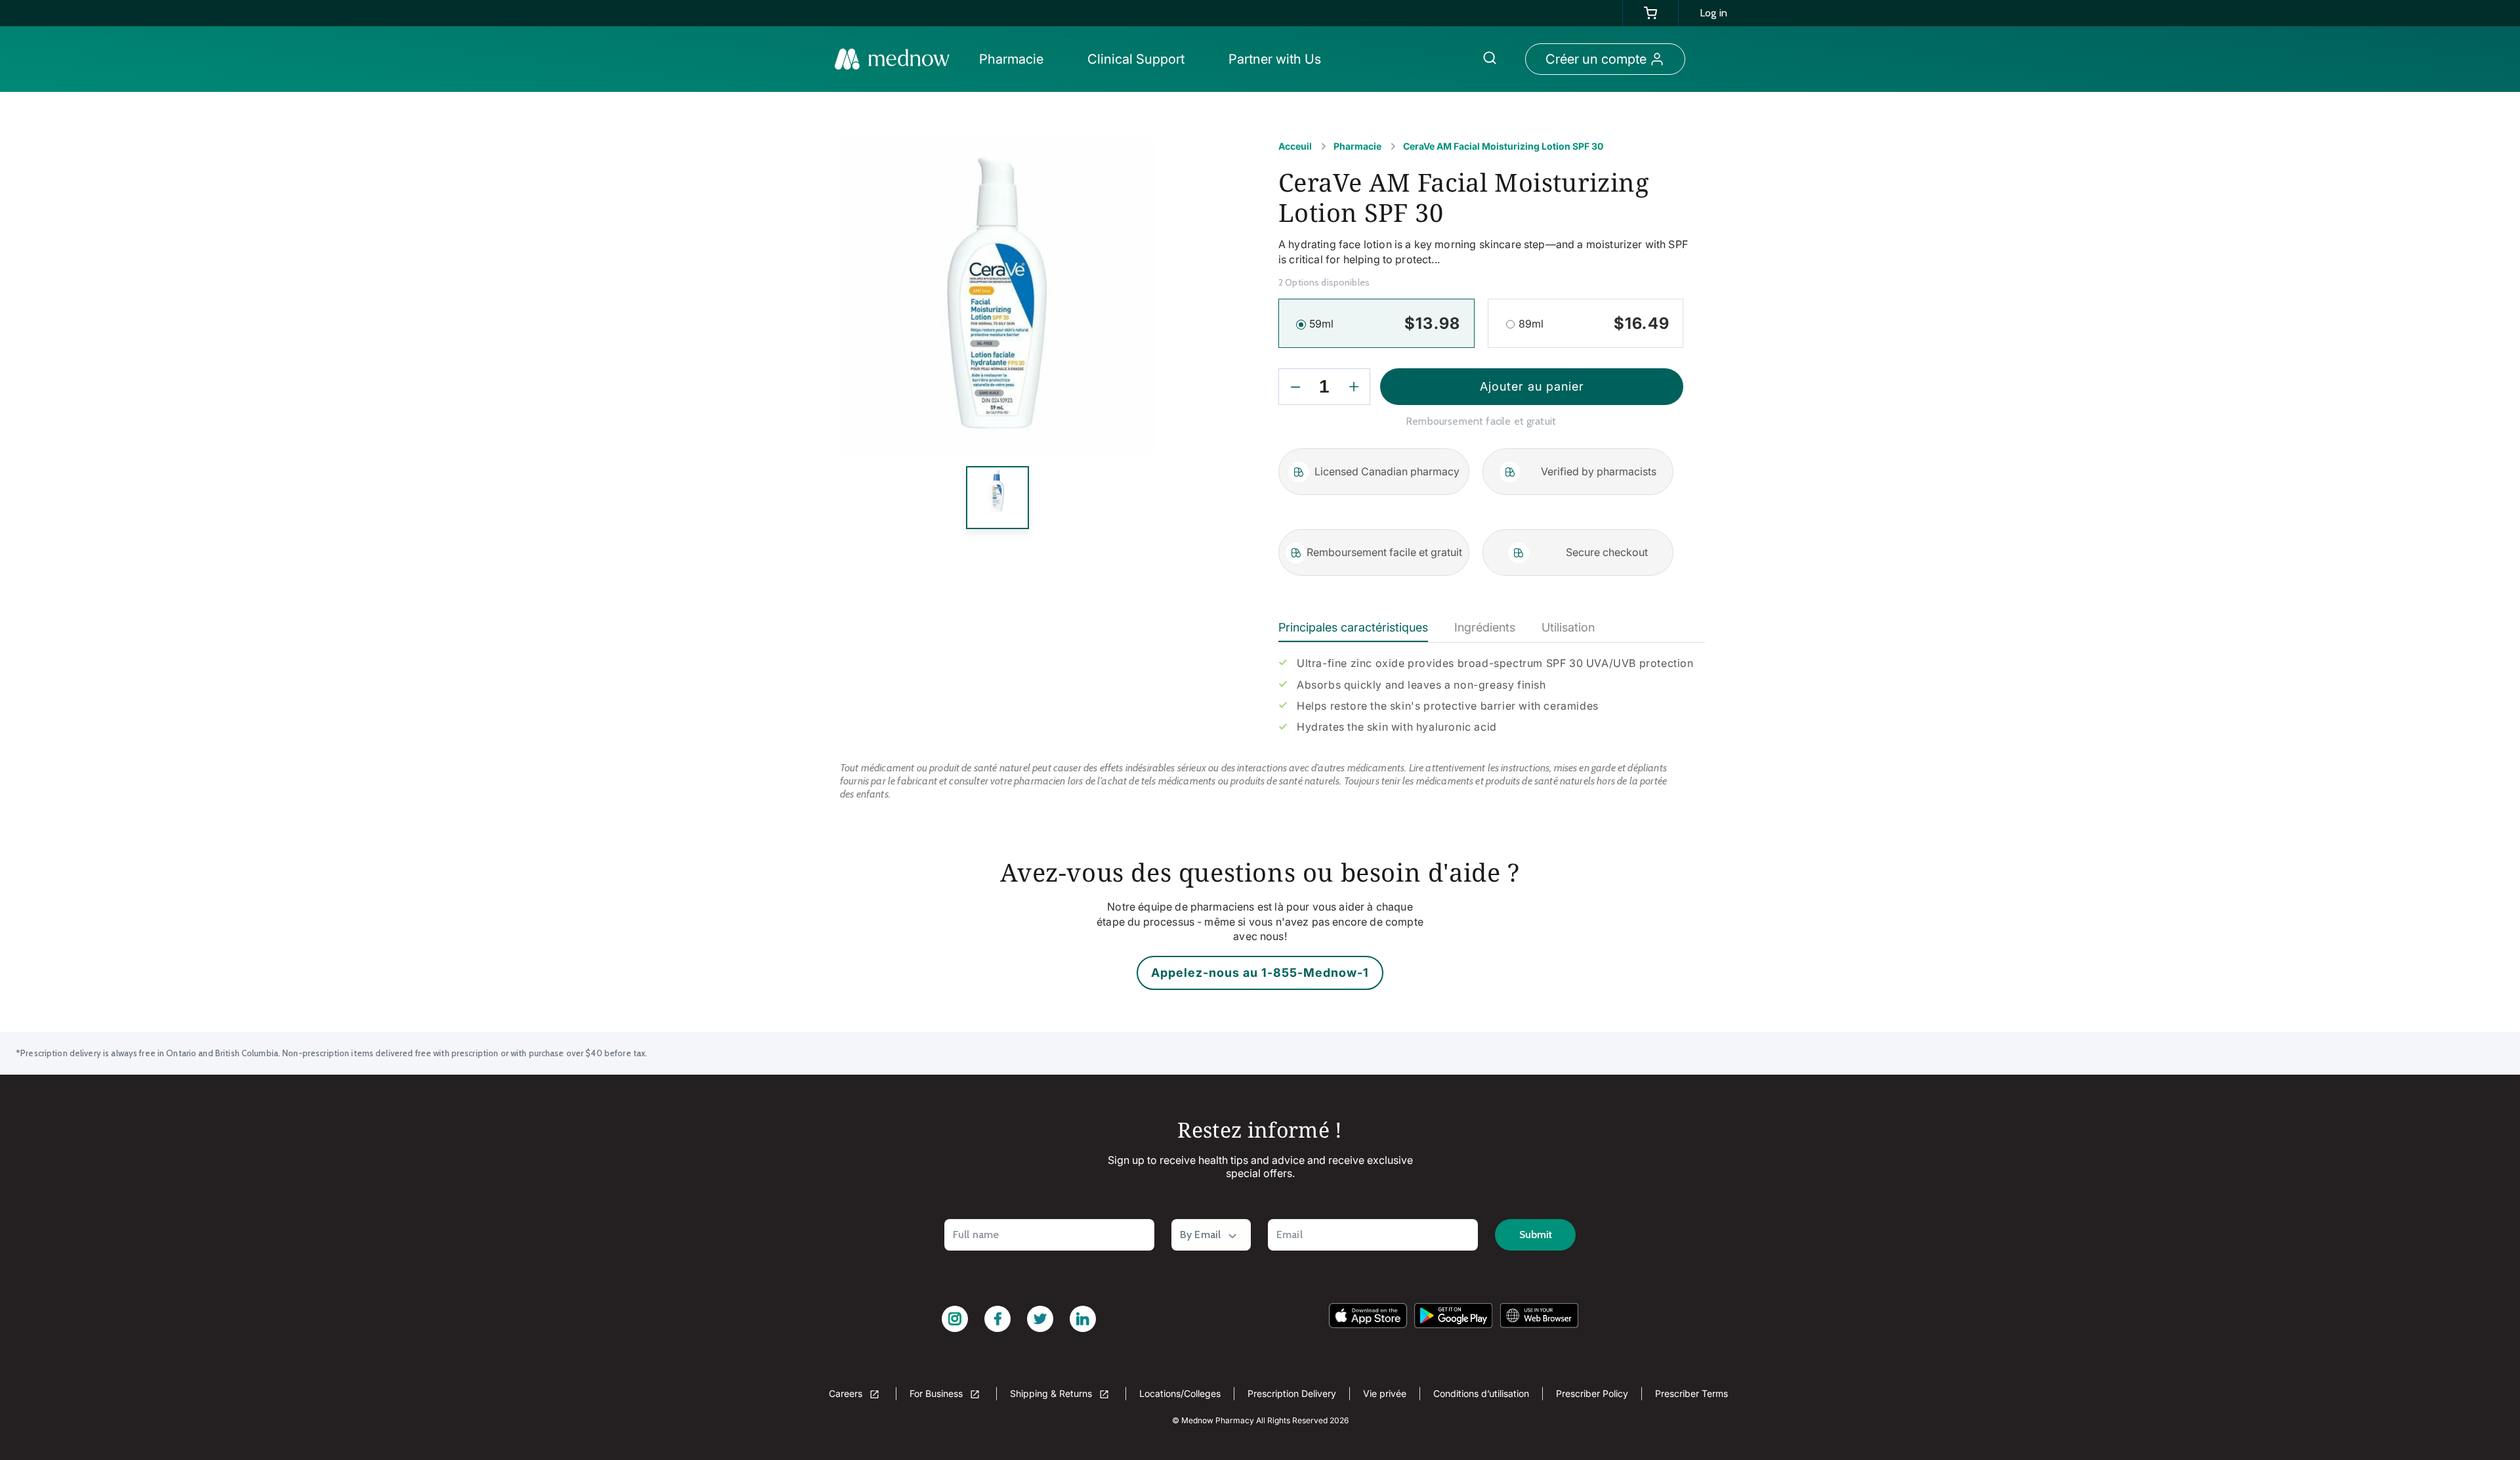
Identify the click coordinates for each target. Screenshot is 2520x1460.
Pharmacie (1357, 146)
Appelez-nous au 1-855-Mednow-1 (1260, 973)
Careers (847, 1393)
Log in (1713, 13)
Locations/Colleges (1180, 1393)
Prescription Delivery (1292, 1393)
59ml (1322, 324)
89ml (1531, 324)
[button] (1015, 59)
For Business (937, 1393)
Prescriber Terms (1691, 1393)
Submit (1536, 1235)
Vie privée (1385, 1393)
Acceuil (1295, 146)
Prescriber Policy (1592, 1393)
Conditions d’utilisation (1481, 1393)
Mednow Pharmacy (1218, 1420)
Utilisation (1568, 627)
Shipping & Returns (1052, 1393)
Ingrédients (1485, 627)
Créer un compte (1596, 59)
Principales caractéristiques (1353, 627)
